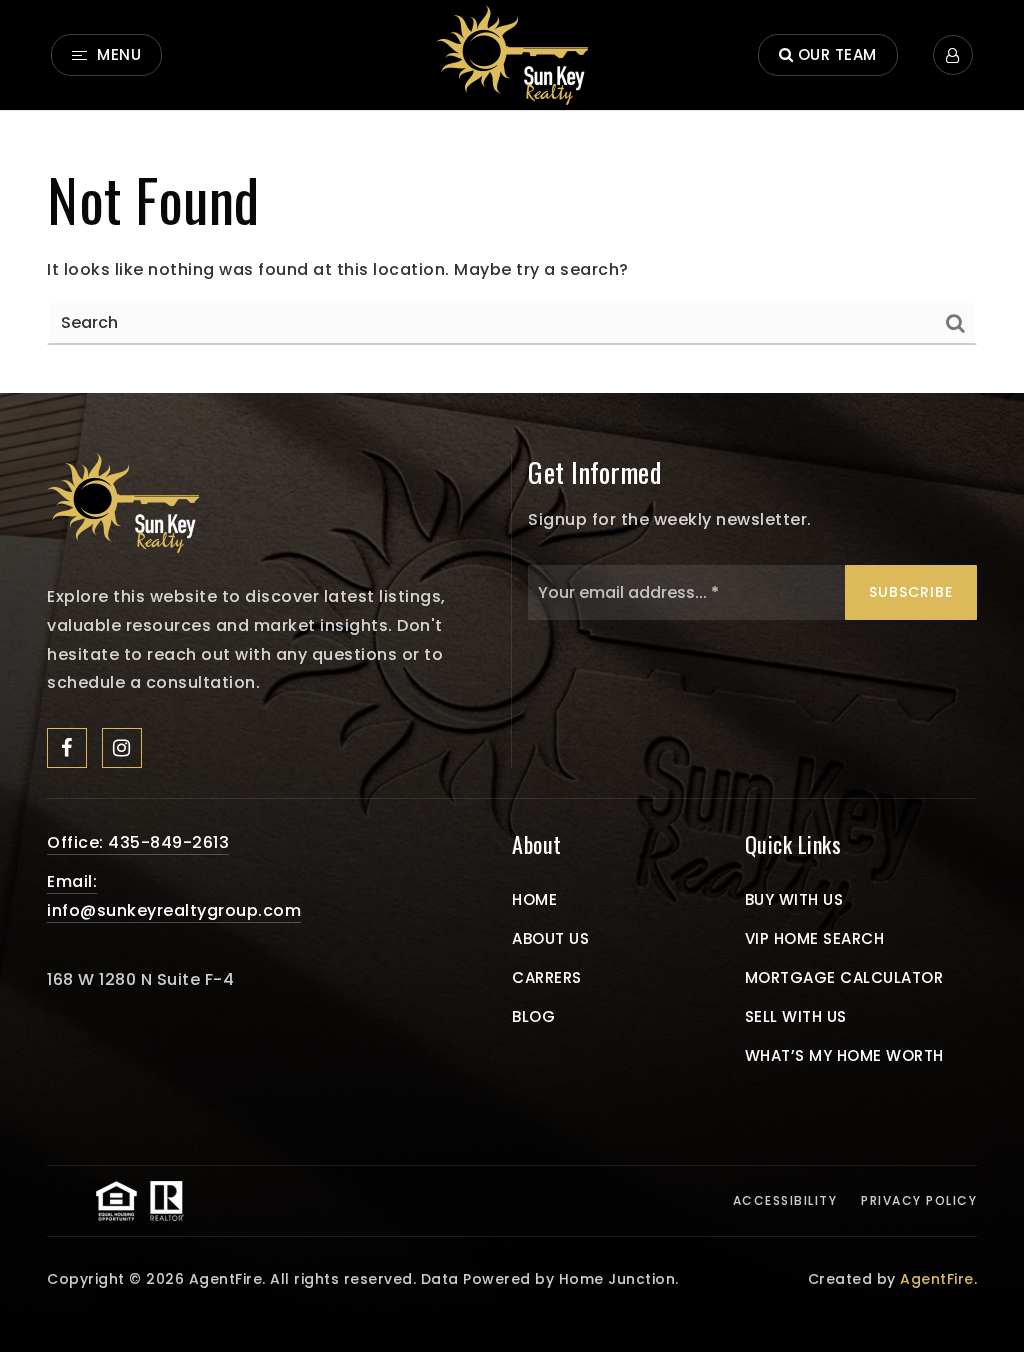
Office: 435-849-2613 (138, 842)
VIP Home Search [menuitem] (815, 938)
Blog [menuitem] (533, 1016)
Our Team (835, 54)
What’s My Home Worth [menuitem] (844, 1055)
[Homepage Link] (123, 501)
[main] (512, 252)
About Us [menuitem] (550, 938)
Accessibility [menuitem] (785, 1200)
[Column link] (512, 55)
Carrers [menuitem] (547, 977)
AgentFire (937, 1279)
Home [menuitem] (534, 899)
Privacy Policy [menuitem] (919, 1200)
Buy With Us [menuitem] (794, 899)
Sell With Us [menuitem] (796, 1016)
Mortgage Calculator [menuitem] (844, 977)
